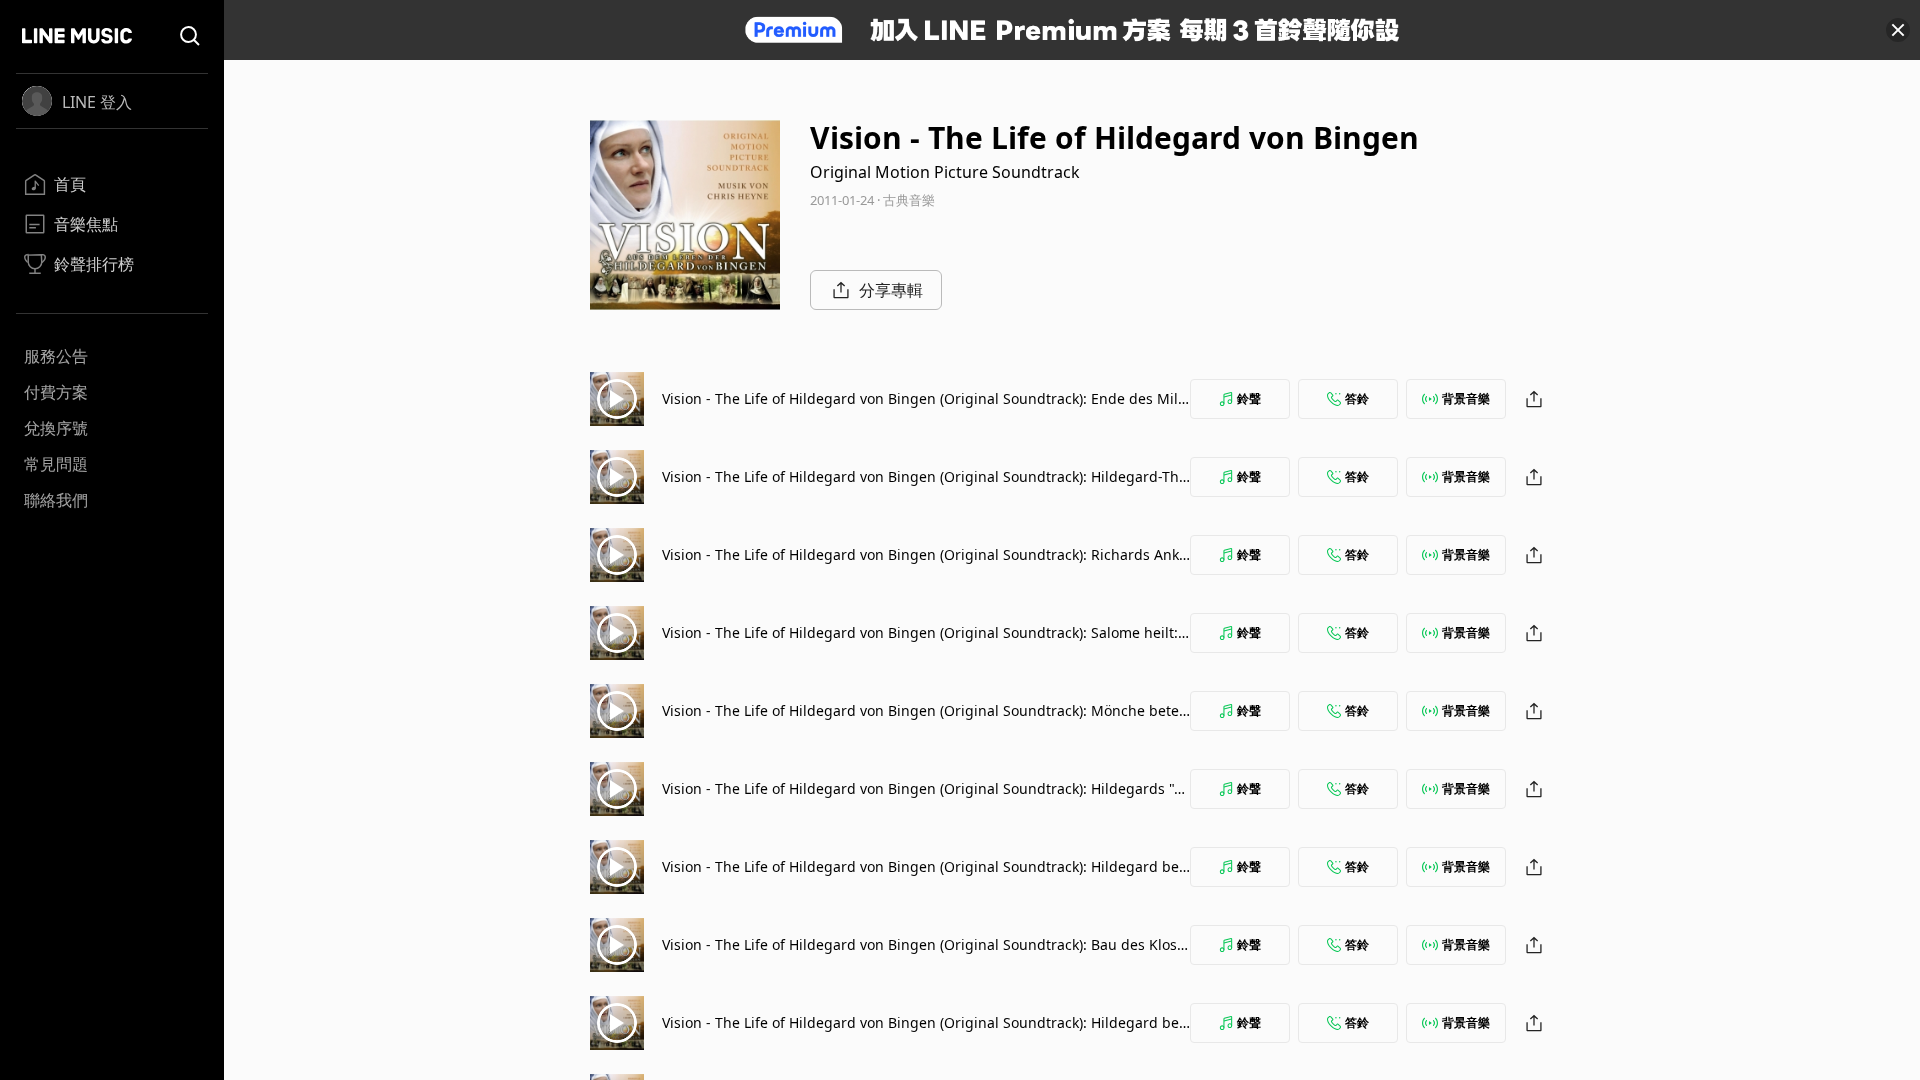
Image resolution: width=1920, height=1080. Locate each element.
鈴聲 (1249, 398)
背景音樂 (1466, 398)
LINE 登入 (97, 102)
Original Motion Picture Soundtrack (945, 172)
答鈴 (1357, 398)
